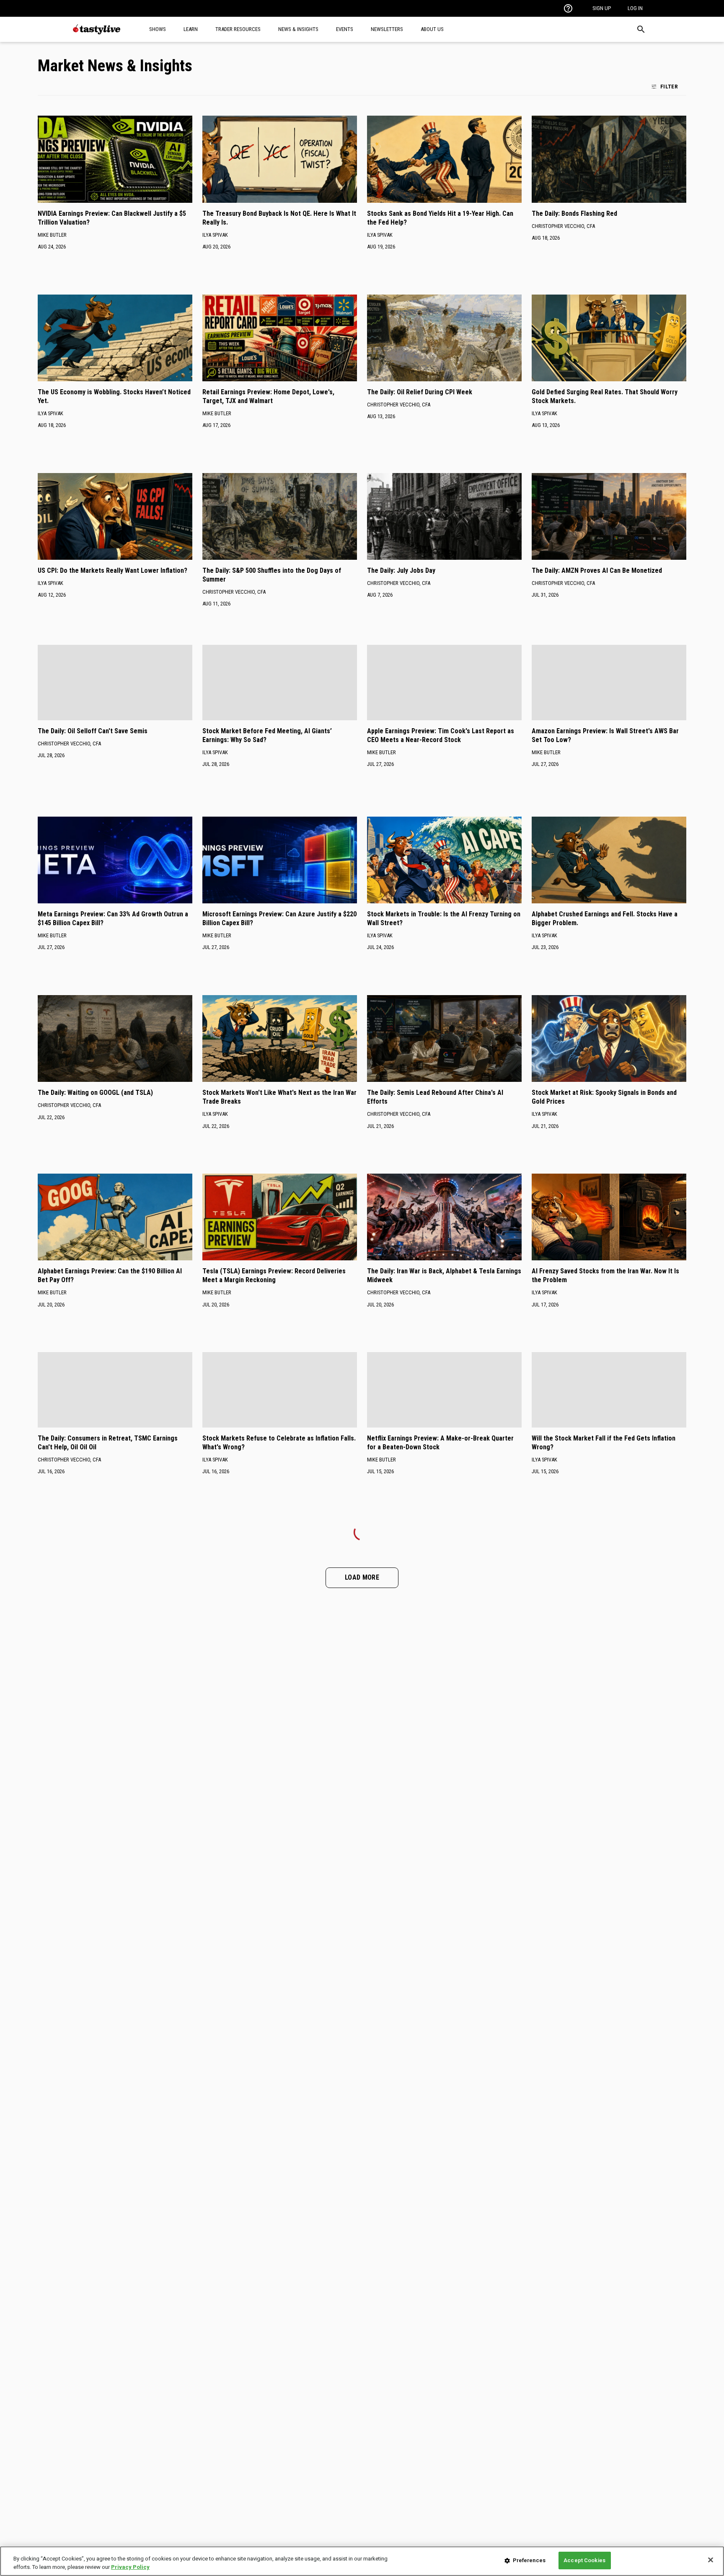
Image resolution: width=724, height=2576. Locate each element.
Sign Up (602, 8)
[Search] (641, 29)
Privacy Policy (130, 2567)
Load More (362, 1577)
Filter (669, 86)
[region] (362, 2561)
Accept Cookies (584, 2560)
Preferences (529, 2560)
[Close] (711, 2560)
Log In (635, 8)
